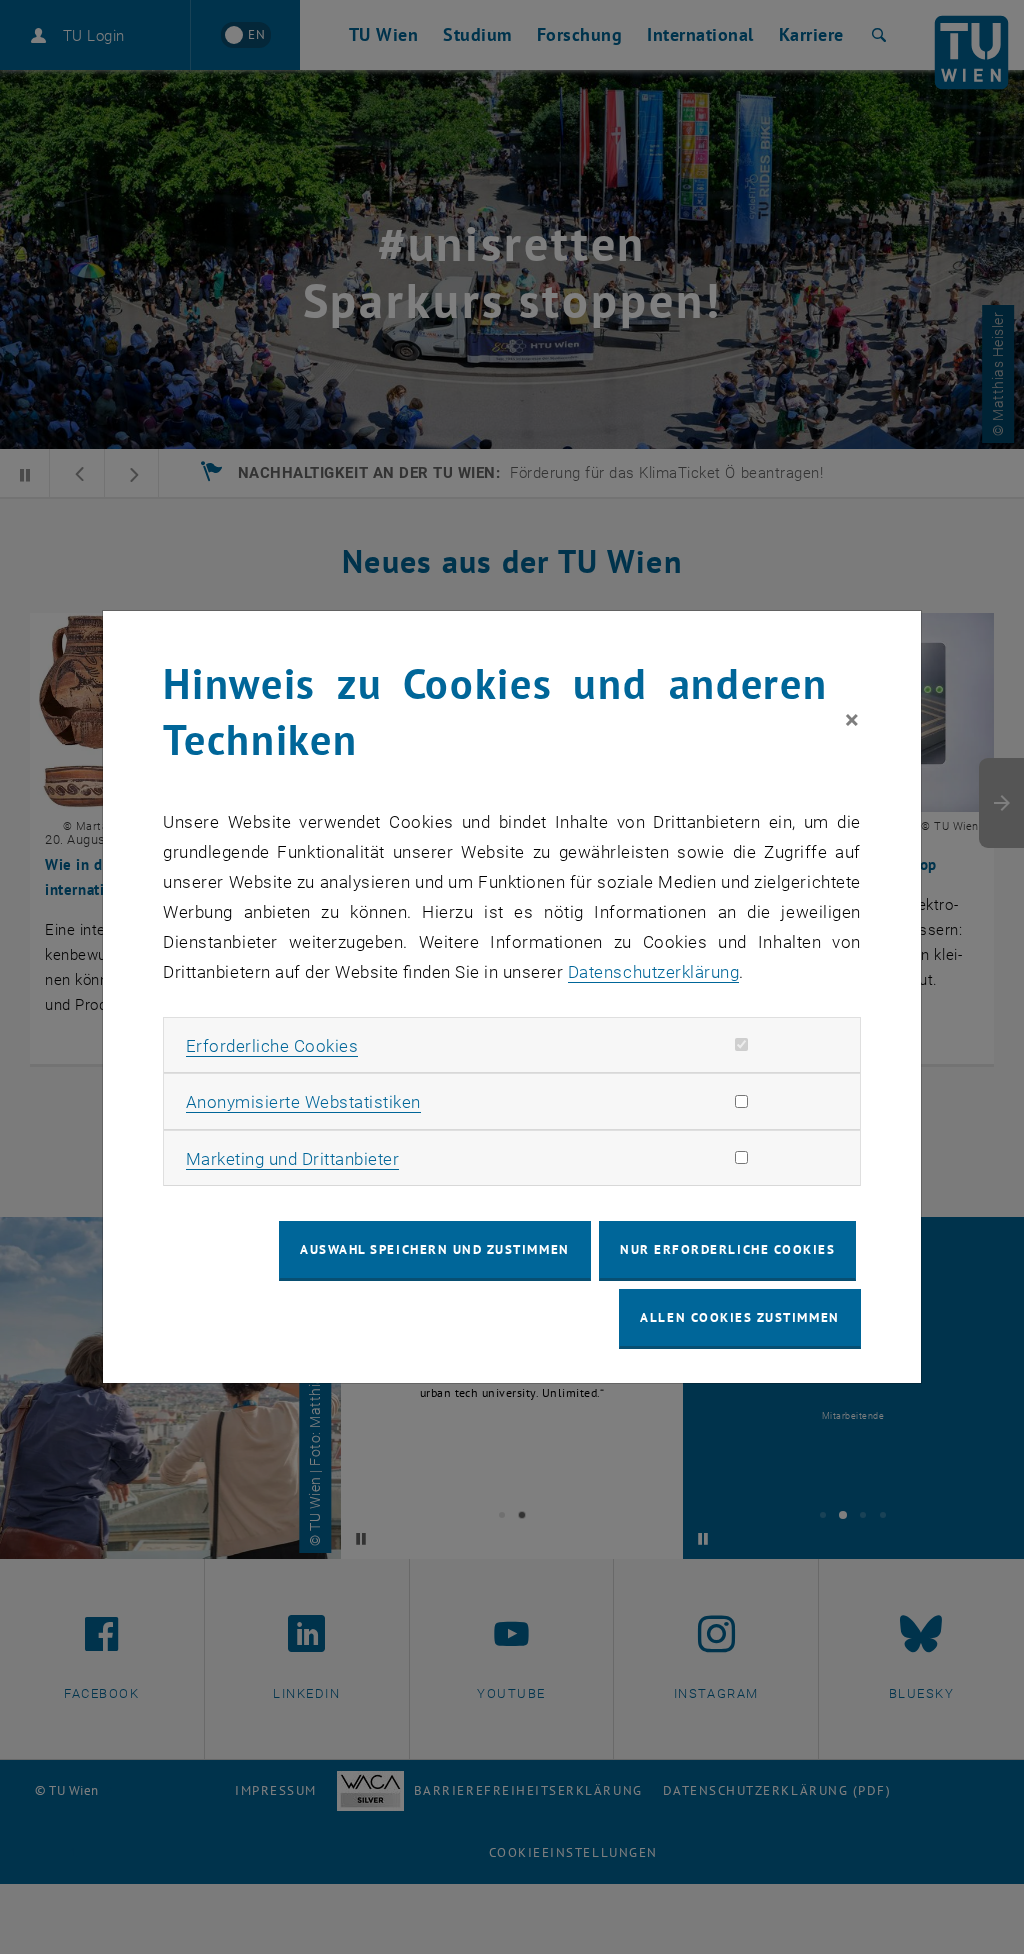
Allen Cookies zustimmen (739, 1317)
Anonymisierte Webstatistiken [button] (303, 1102)
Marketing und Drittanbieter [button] (293, 1159)
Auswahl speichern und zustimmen (434, 1249)
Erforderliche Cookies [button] (272, 1046)
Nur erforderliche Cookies (727, 1249)
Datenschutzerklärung (653, 972)
